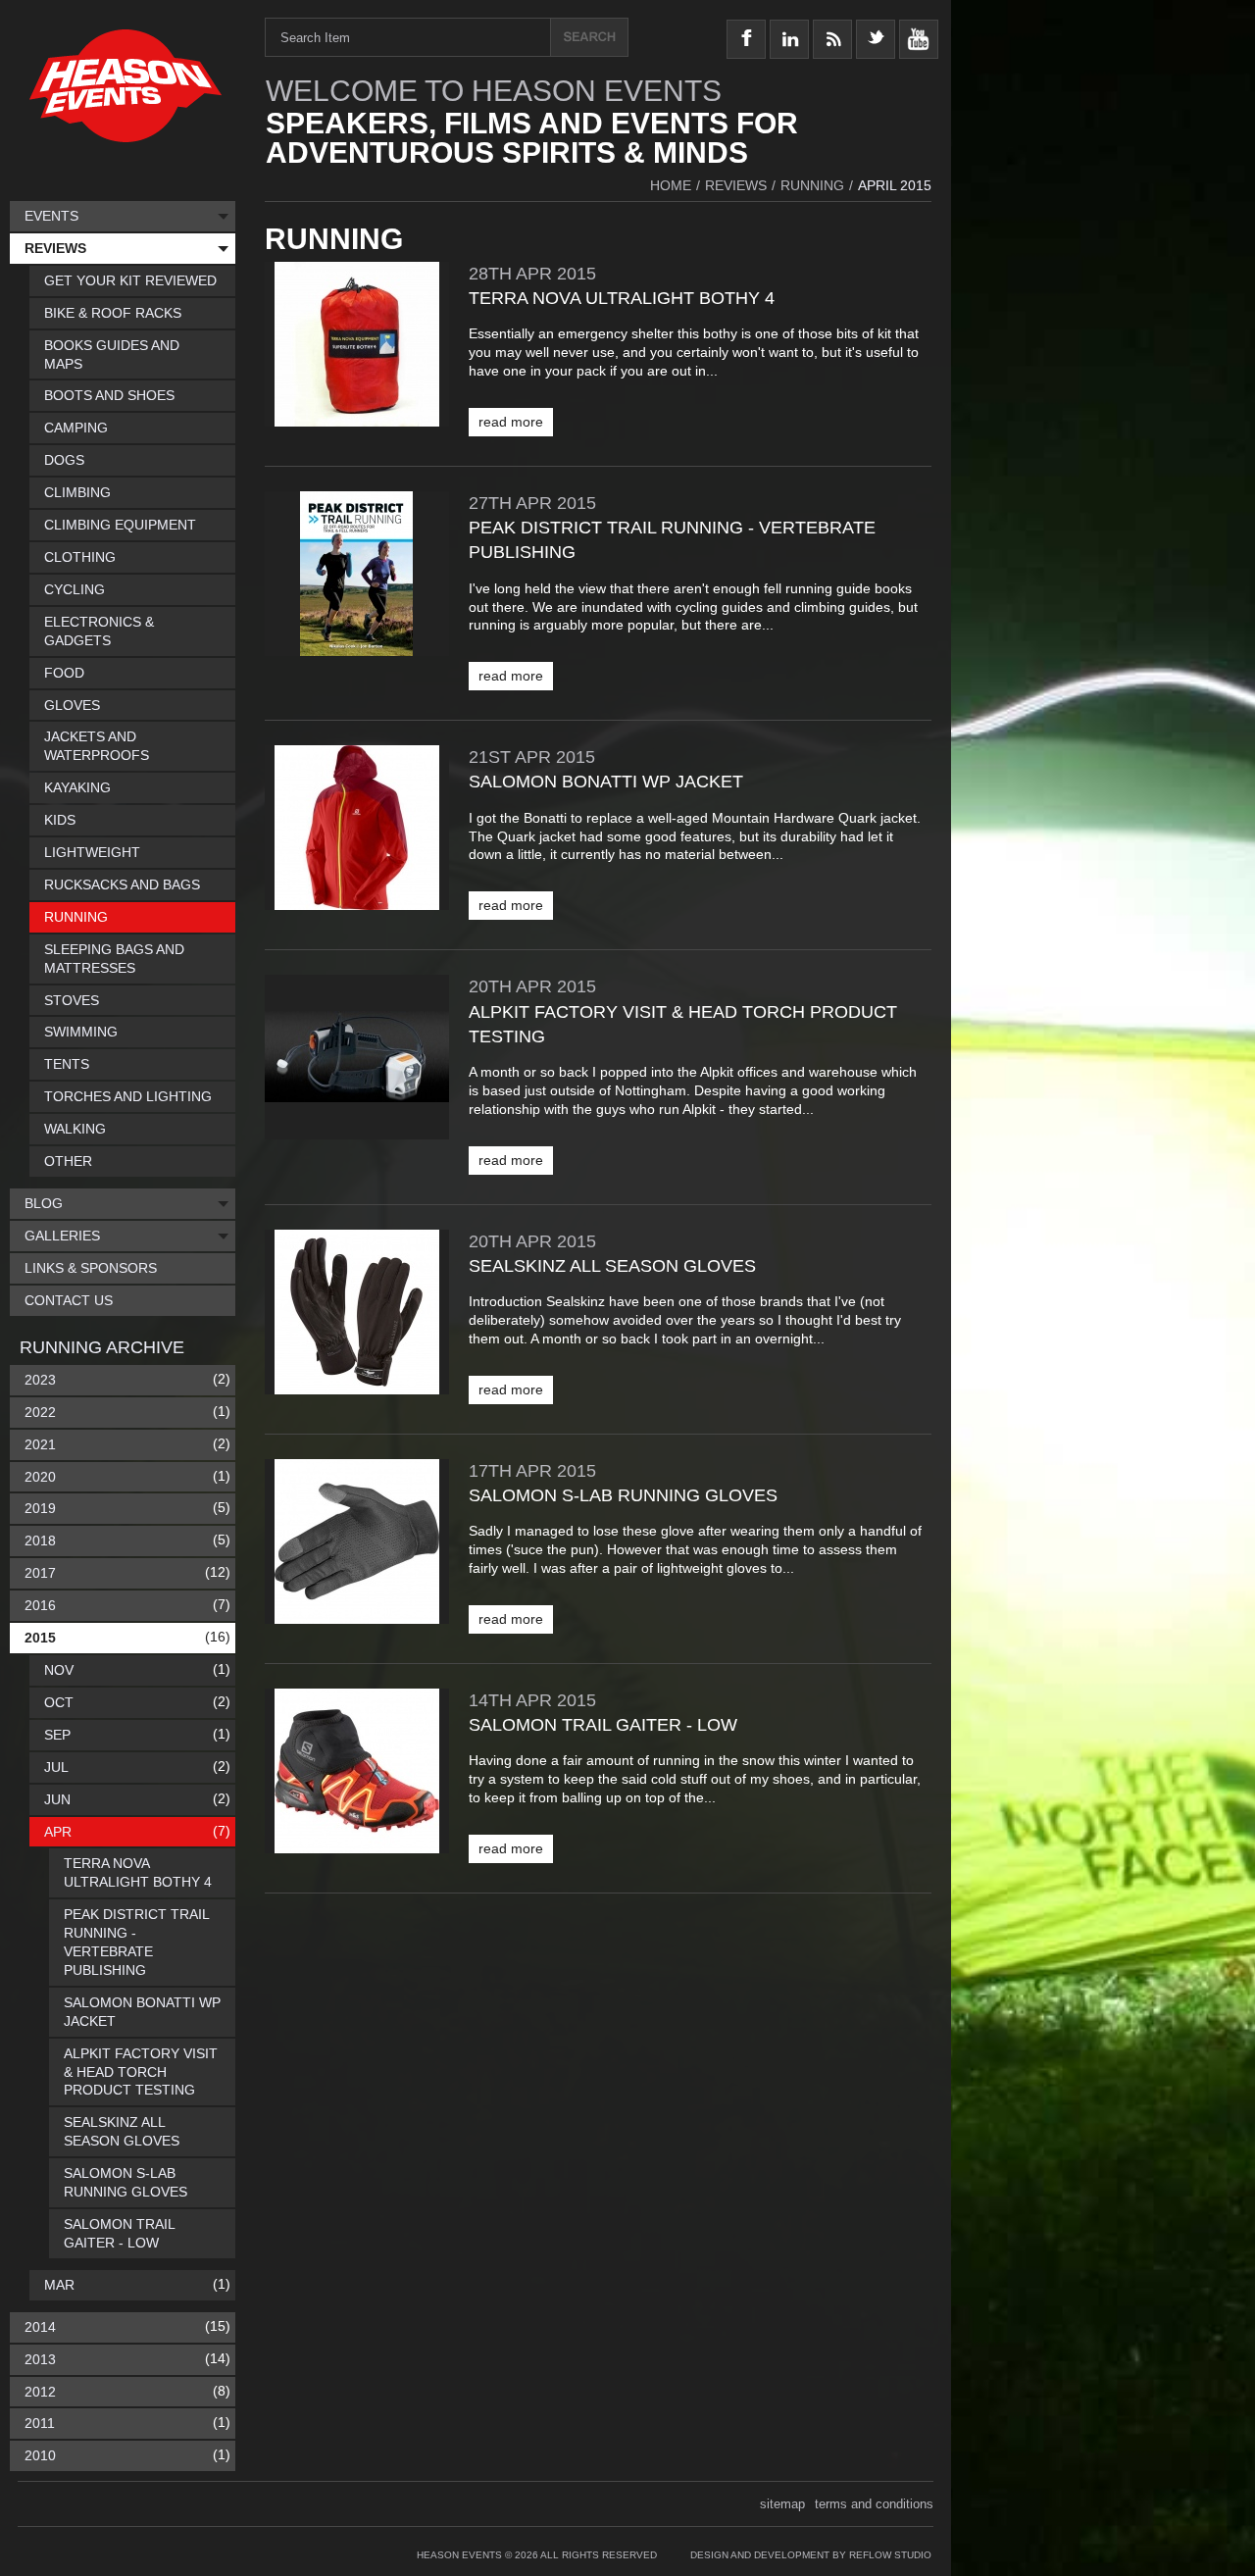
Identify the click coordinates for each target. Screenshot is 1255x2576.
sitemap (782, 2504)
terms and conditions (874, 2504)
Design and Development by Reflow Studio (811, 2555)
